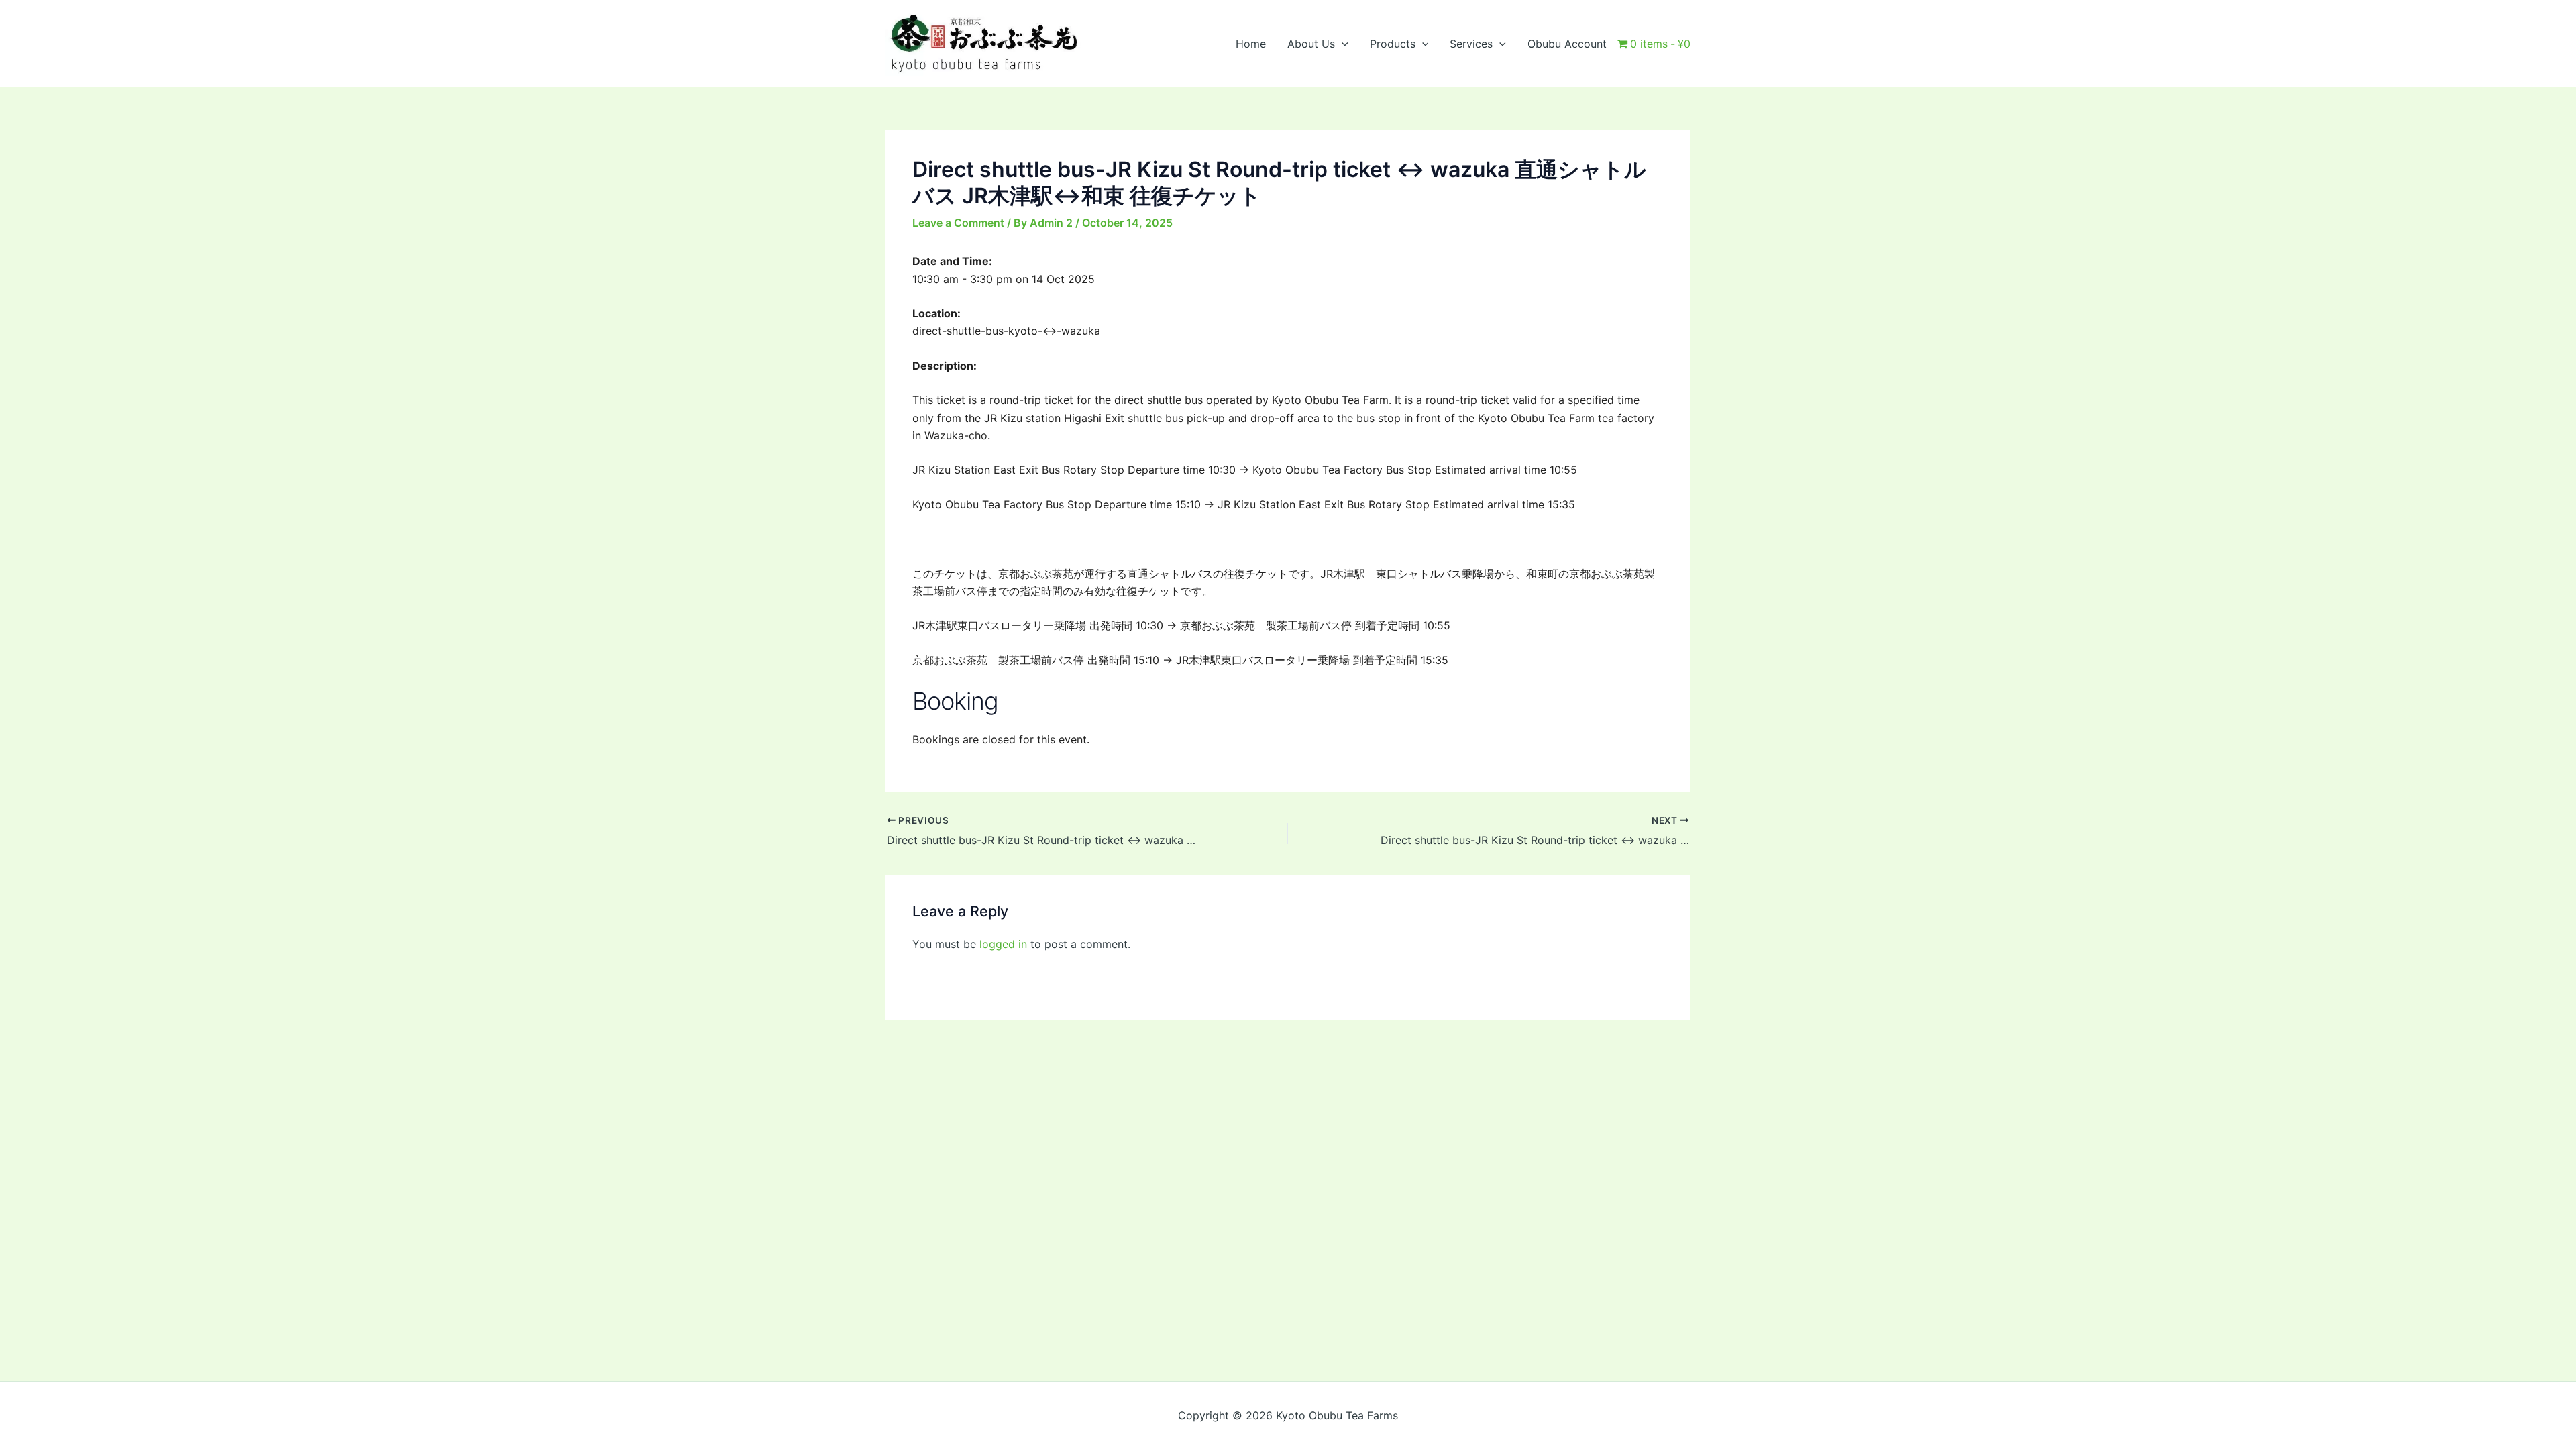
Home (1251, 44)
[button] (1342, 44)
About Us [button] (1311, 44)
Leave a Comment (958, 223)
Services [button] (1471, 44)
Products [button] (1393, 44)
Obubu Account (1567, 44)
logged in (1003, 944)
